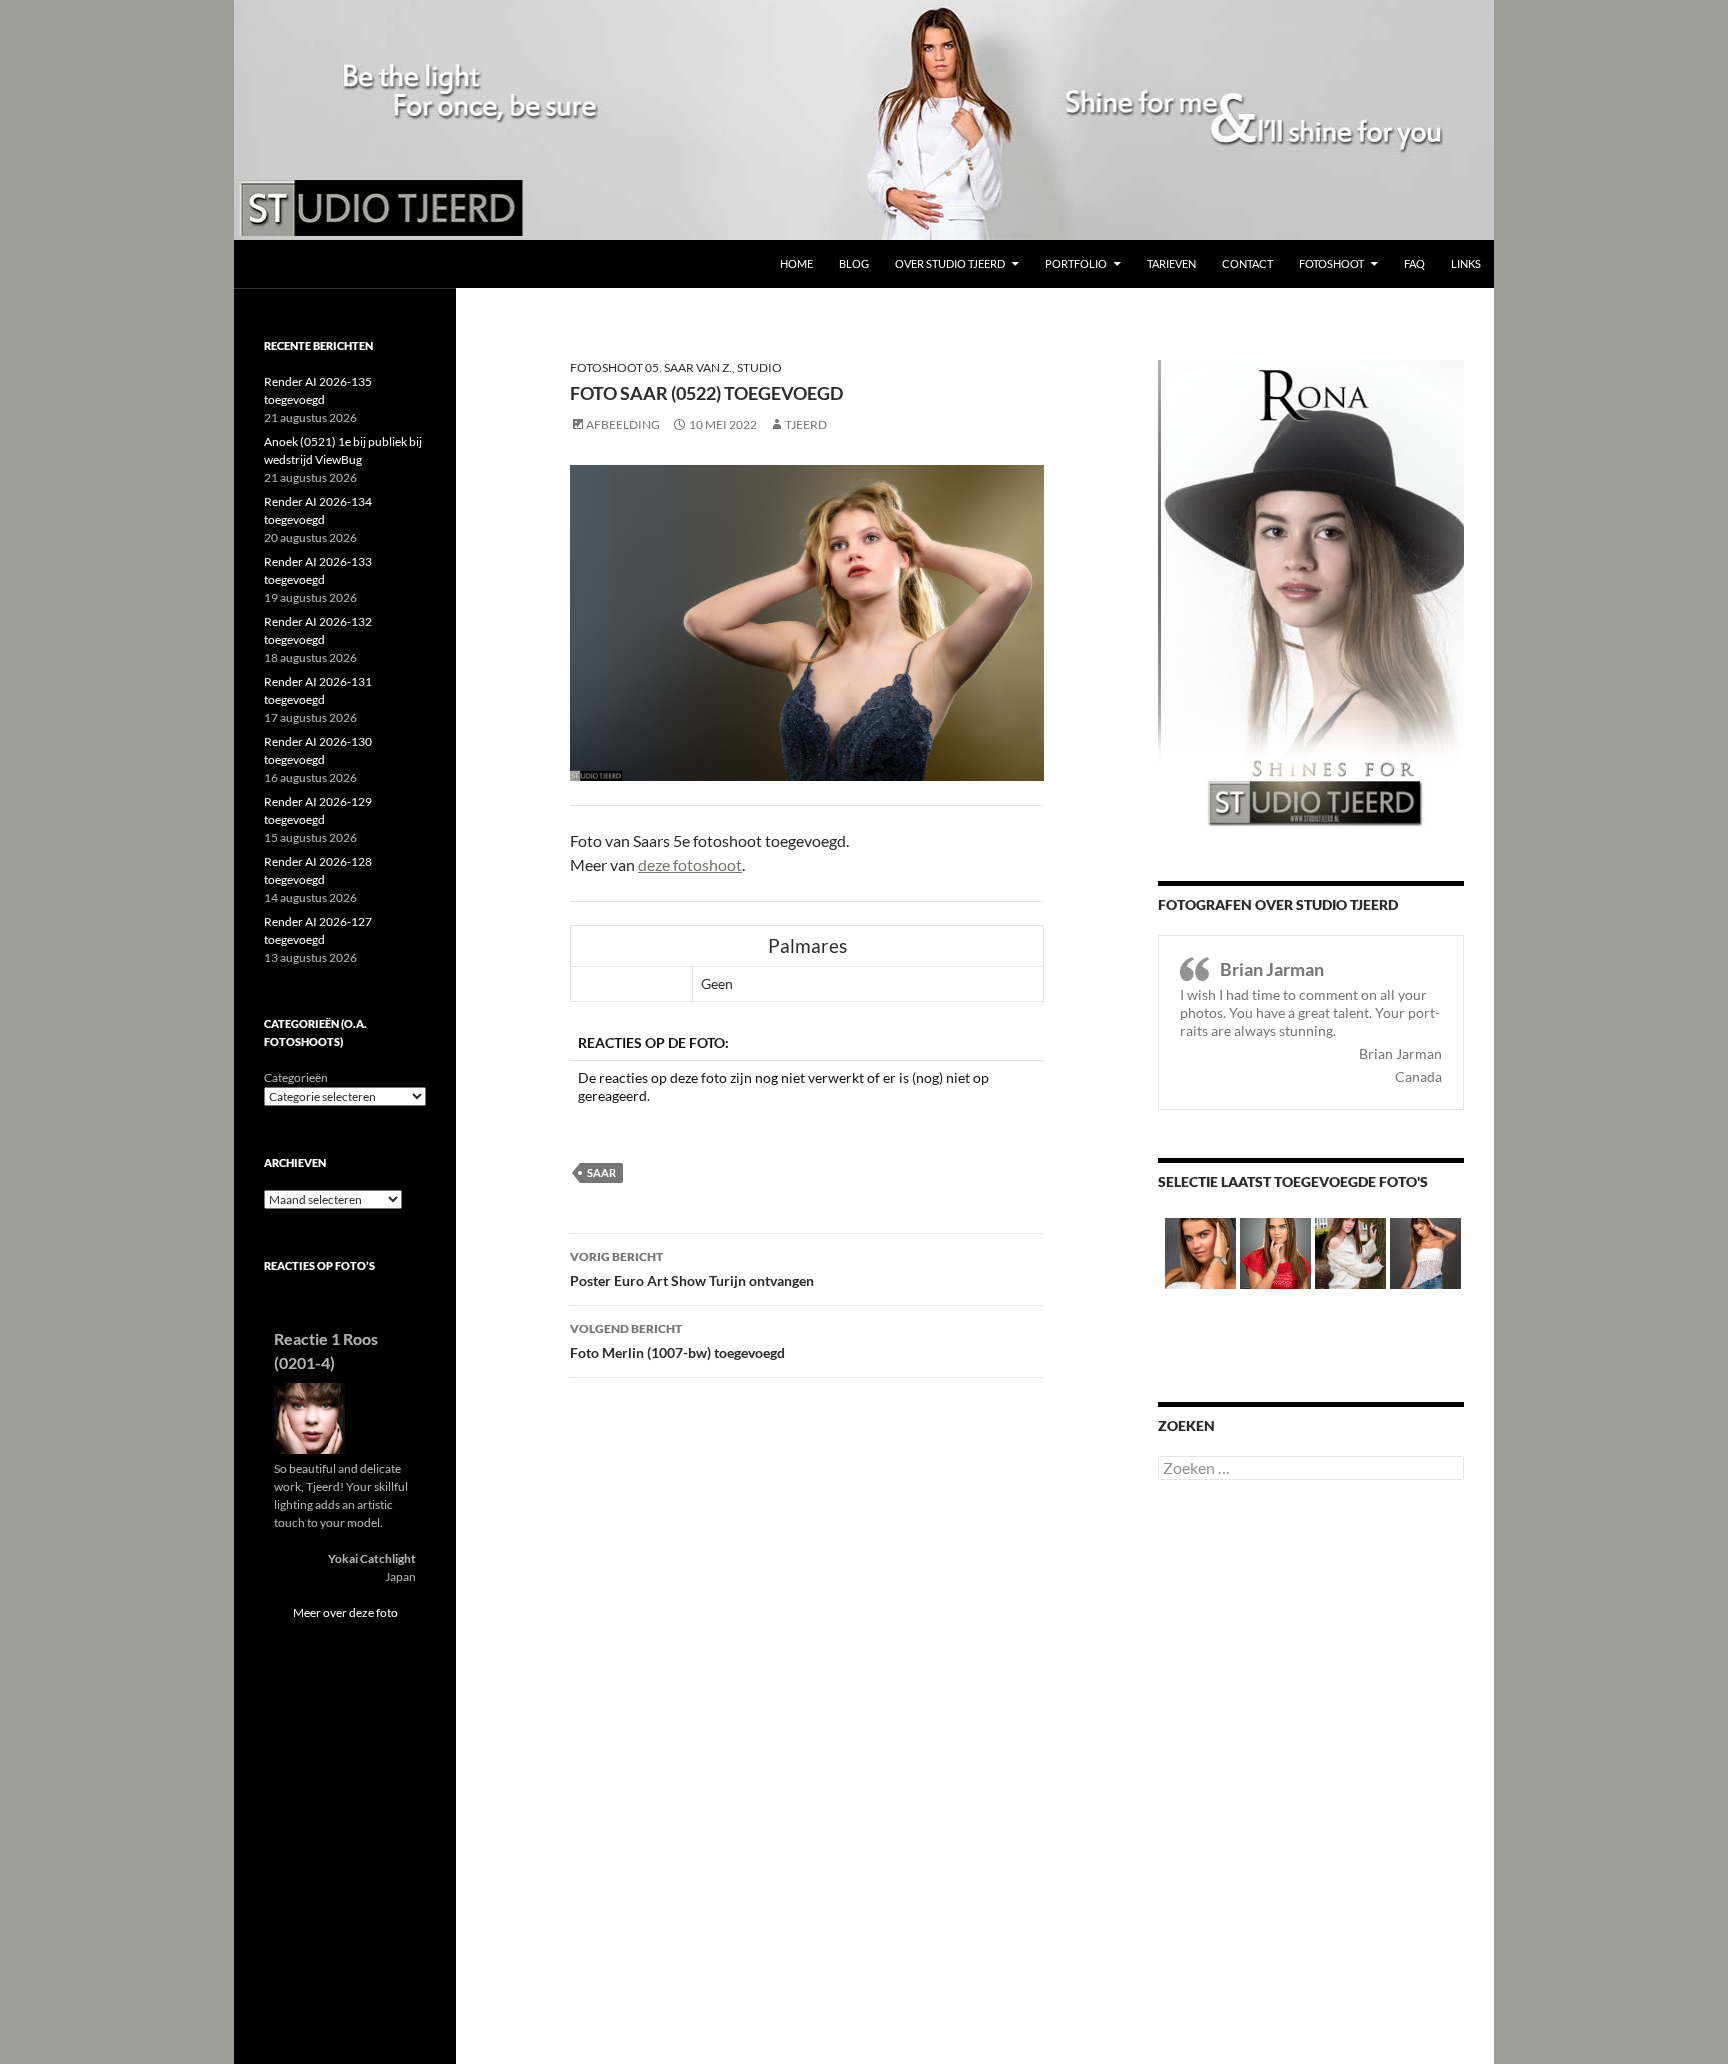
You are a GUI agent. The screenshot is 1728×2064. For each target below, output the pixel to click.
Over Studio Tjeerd (950, 263)
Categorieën (296, 1077)
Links (1466, 263)
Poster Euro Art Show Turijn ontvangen (692, 1269)
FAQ (1414, 263)
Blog (854, 263)
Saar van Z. (698, 367)
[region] (864, 120)
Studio (759, 367)
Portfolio (1076, 263)
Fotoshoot (1331, 263)
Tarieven (1171, 263)
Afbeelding (623, 424)
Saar (601, 1172)
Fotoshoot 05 (614, 367)
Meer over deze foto (345, 1612)
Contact (1247, 263)
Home (796, 263)
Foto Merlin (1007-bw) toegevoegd (677, 1341)
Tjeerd (806, 424)
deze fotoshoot (690, 864)
